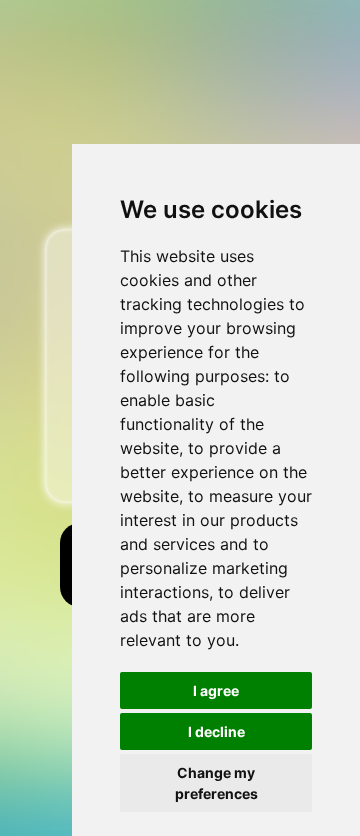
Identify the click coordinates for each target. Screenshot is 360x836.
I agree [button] (216, 690)
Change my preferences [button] (216, 783)
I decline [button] (216, 731)
